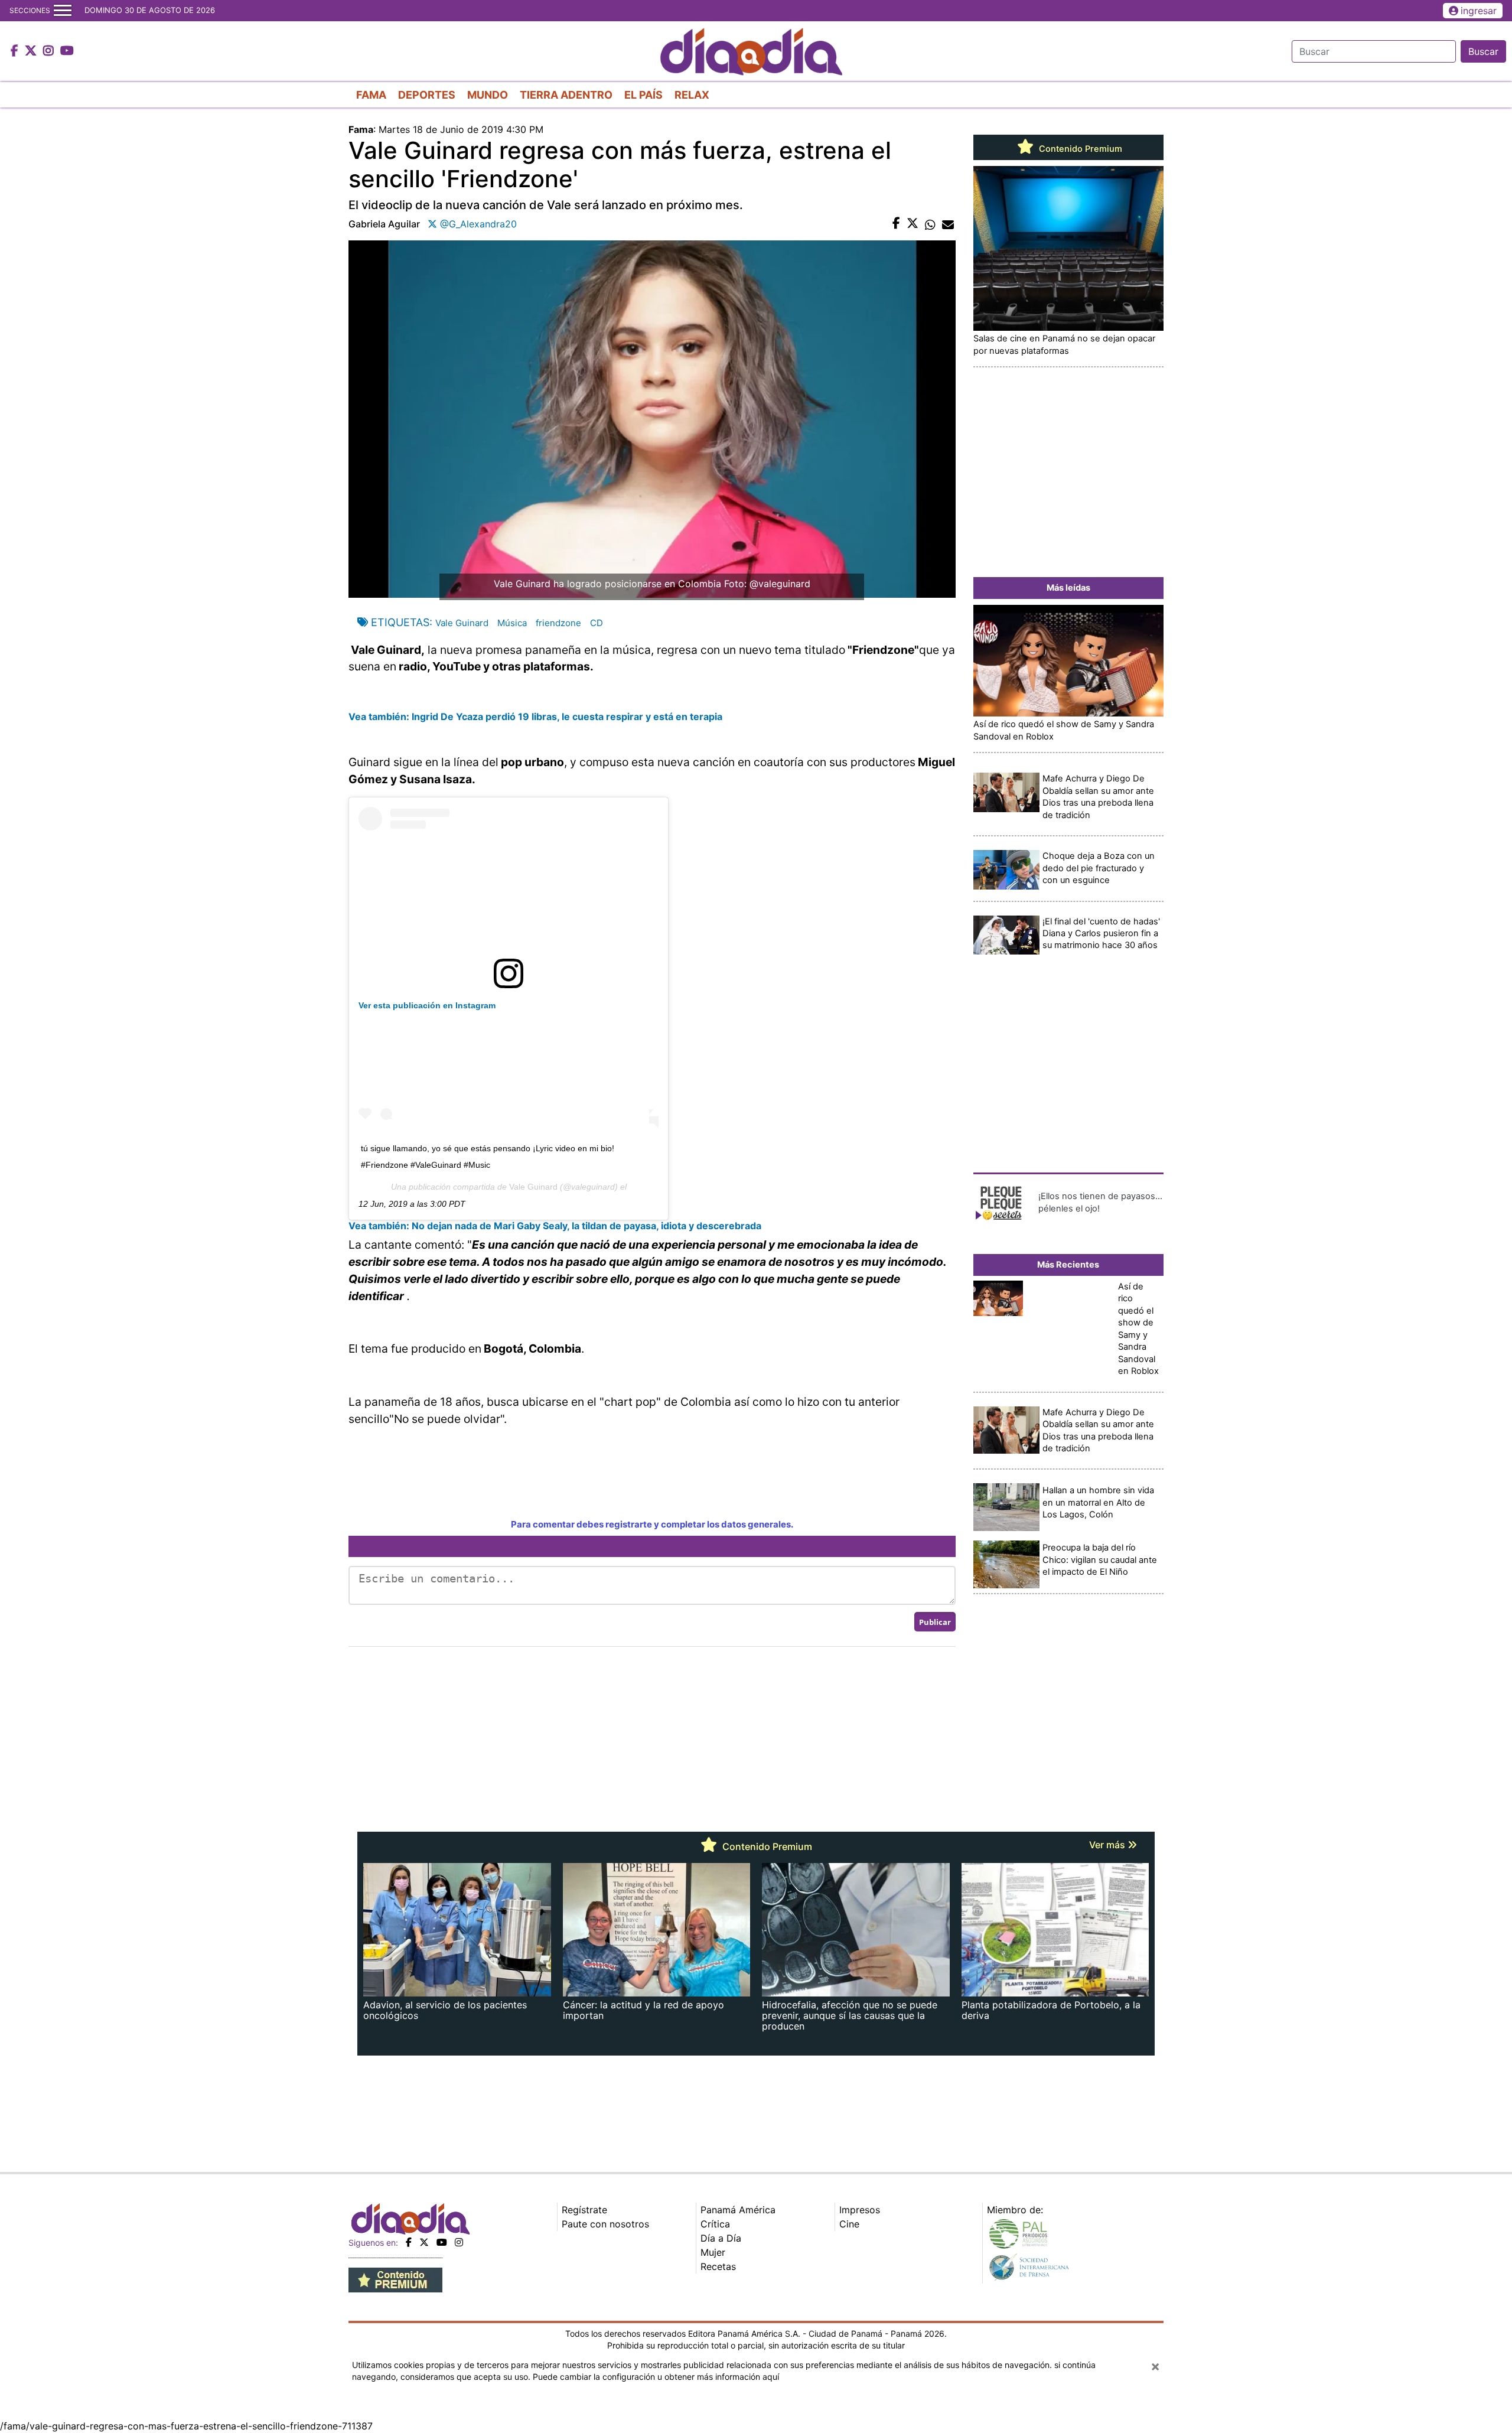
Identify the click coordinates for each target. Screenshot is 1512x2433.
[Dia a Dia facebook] (16, 51)
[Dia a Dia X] (32, 51)
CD (597, 623)
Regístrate (584, 2210)
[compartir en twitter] (913, 224)
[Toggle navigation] (63, 11)
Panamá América (738, 2210)
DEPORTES (427, 95)
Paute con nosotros (605, 2224)
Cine (849, 2224)
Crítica (715, 2224)
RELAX (692, 95)
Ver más (1108, 1845)
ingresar (1479, 11)
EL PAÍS (643, 95)
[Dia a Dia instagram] (50, 51)
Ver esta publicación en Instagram (427, 1005)
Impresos (860, 2210)
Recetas (718, 2266)
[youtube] (442, 2242)
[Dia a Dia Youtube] (67, 51)
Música (512, 623)
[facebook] (409, 2242)
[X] (424, 2242)
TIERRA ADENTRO (566, 95)
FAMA (371, 95)
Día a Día (721, 2238)
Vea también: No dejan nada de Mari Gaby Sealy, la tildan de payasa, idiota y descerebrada (555, 1226)
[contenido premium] (395, 2279)
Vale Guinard (462, 623)
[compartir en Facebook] (896, 224)
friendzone (558, 623)
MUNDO (488, 95)
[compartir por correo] (948, 224)
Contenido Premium (1079, 149)
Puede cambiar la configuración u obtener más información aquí (656, 2377)
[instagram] (459, 2242)
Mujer (713, 2252)
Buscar (1483, 51)
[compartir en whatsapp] (930, 224)
